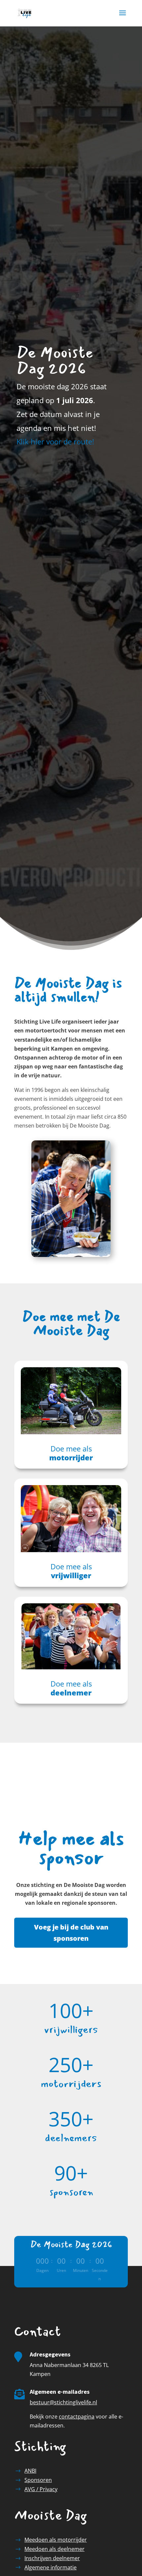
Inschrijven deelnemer (52, 2558)
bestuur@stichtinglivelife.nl (63, 2402)
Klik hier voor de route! (55, 441)
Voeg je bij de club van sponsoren (71, 1933)
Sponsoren (38, 2480)
